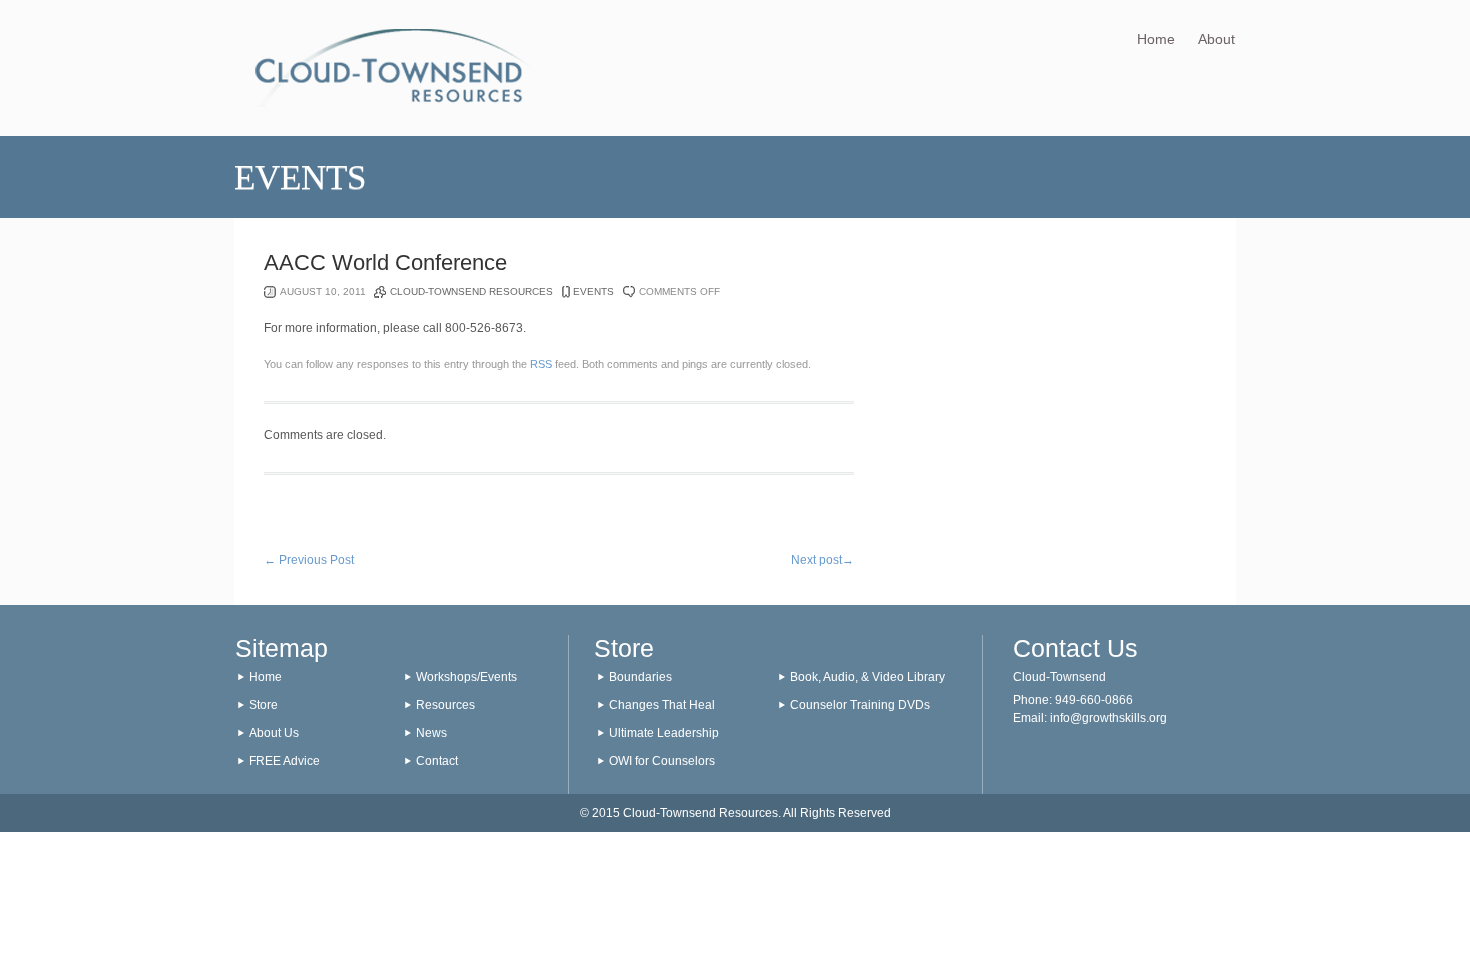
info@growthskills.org (1108, 718)
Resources (445, 705)
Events (593, 291)
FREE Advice (284, 761)
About (1216, 39)
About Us (274, 733)
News (431, 733)
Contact (437, 761)
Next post (822, 560)
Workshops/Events (466, 677)
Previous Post (309, 560)
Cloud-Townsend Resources (471, 291)
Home (1156, 39)
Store (263, 705)
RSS (541, 364)
